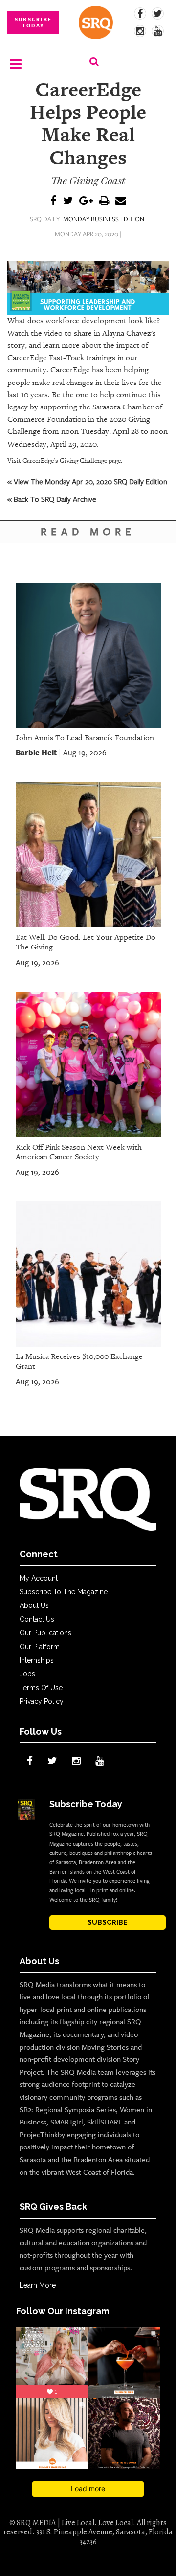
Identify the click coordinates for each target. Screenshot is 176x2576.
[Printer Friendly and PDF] (104, 201)
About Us (34, 1605)
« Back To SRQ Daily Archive (52, 499)
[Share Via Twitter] (68, 201)
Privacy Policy (42, 1701)
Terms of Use (41, 1688)
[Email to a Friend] (121, 201)
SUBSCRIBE (108, 1922)
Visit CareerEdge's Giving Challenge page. (65, 461)
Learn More (38, 2285)
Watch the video (35, 333)
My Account (39, 1578)
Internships (37, 1660)
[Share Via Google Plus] (86, 201)
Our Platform (40, 1647)
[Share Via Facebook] (54, 201)
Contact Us (37, 1619)
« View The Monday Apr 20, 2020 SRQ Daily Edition (87, 481)
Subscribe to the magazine (64, 1592)
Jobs (27, 1674)
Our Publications (45, 1633)
